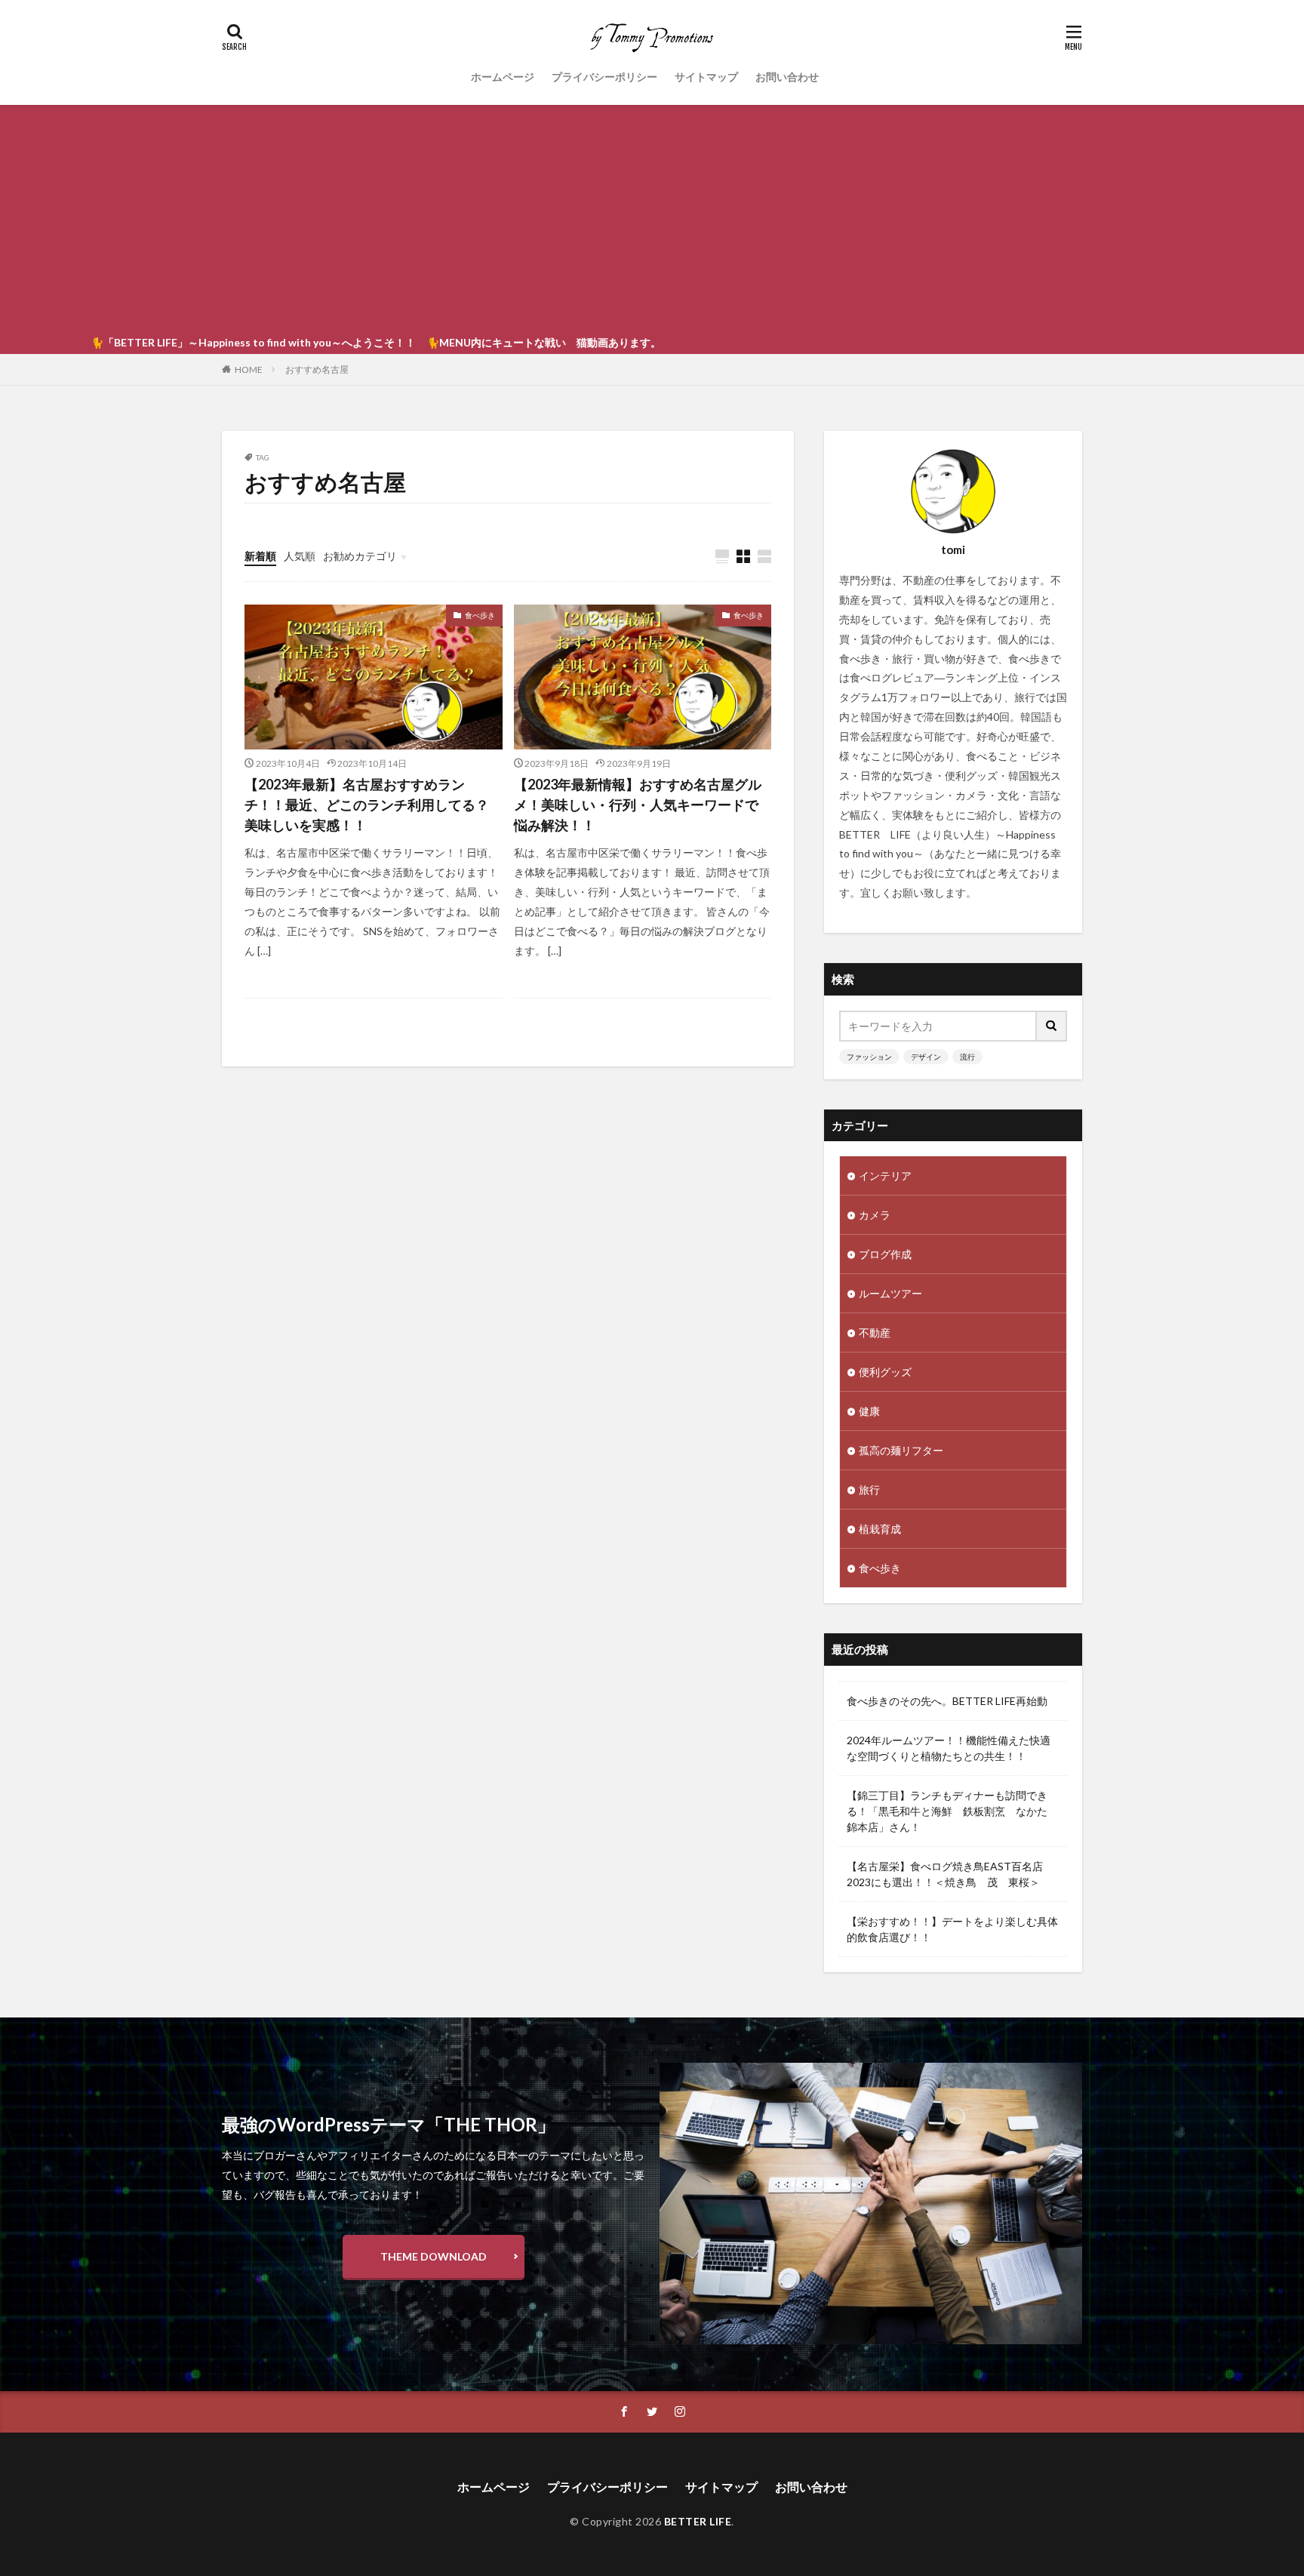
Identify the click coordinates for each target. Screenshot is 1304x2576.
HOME (249, 369)
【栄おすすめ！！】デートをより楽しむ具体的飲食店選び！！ (952, 1929)
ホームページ (503, 77)
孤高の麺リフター (901, 1450)
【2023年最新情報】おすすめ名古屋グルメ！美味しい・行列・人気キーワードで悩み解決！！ (638, 805)
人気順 (300, 556)
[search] (1052, 1026)
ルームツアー (890, 1293)
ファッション (869, 1057)
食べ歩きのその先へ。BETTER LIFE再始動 (947, 1701)
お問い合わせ (787, 77)
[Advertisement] (652, 218)
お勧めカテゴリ (360, 556)
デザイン (926, 1057)
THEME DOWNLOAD (434, 2256)
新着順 (260, 556)
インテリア (885, 1176)
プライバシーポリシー (604, 77)
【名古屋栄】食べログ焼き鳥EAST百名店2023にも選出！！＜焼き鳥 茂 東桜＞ (945, 1874)
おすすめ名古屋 (317, 369)
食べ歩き (480, 615)
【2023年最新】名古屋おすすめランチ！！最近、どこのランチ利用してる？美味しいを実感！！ (367, 805)
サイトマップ (706, 77)
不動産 (875, 1333)
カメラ (875, 1215)
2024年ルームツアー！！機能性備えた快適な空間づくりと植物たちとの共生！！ (949, 1748)
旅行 (869, 1490)
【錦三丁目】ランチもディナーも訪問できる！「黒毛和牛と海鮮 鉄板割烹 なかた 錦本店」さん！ (952, 1811)
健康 (869, 1411)
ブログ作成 (885, 1254)
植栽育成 (880, 1529)
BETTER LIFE (698, 2521)
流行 (967, 1057)
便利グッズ (885, 1372)
